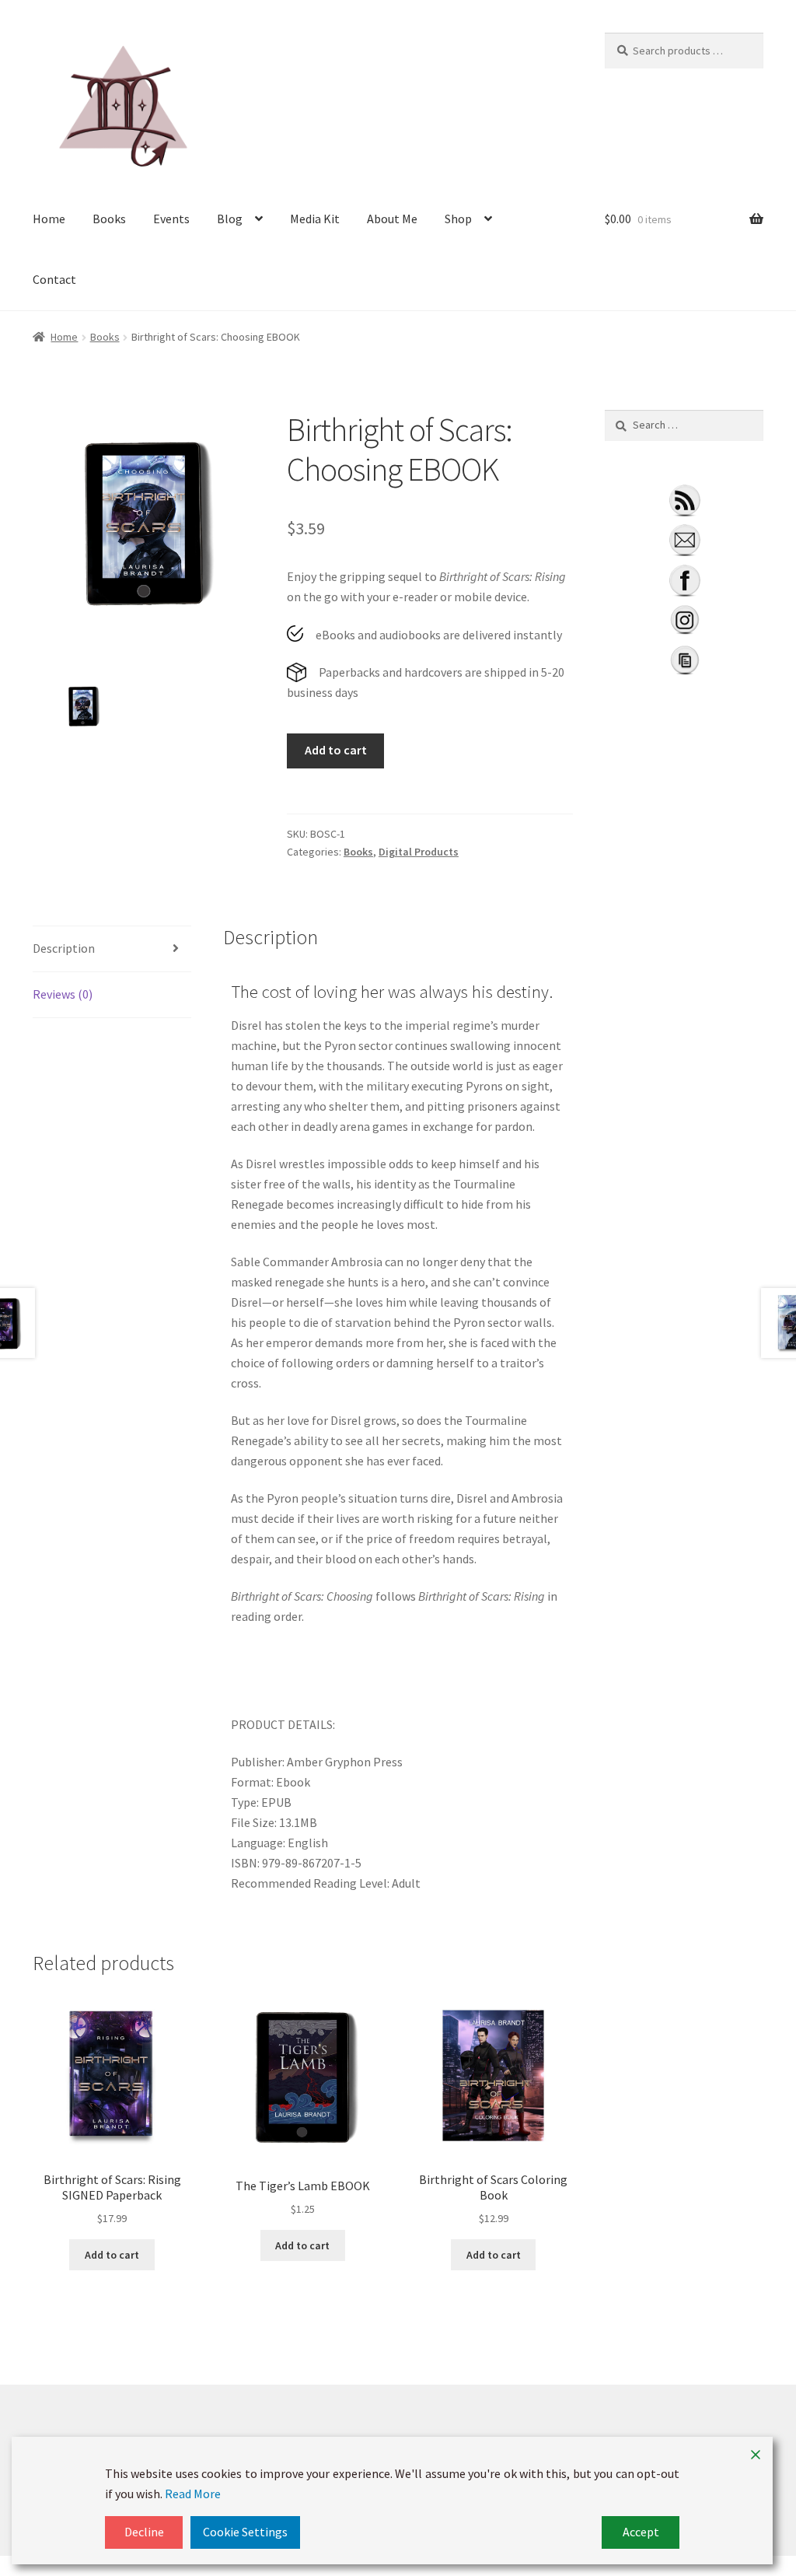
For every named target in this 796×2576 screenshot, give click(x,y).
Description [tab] (64, 948)
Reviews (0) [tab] (63, 994)
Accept (641, 2532)
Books (109, 219)
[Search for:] (684, 425)
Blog (230, 219)
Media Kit (315, 219)
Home (49, 219)
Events (171, 219)
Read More (193, 2494)
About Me (392, 219)
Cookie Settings (245, 2532)
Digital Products (419, 852)
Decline (144, 2532)
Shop (458, 219)
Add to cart (336, 750)
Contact (54, 279)
